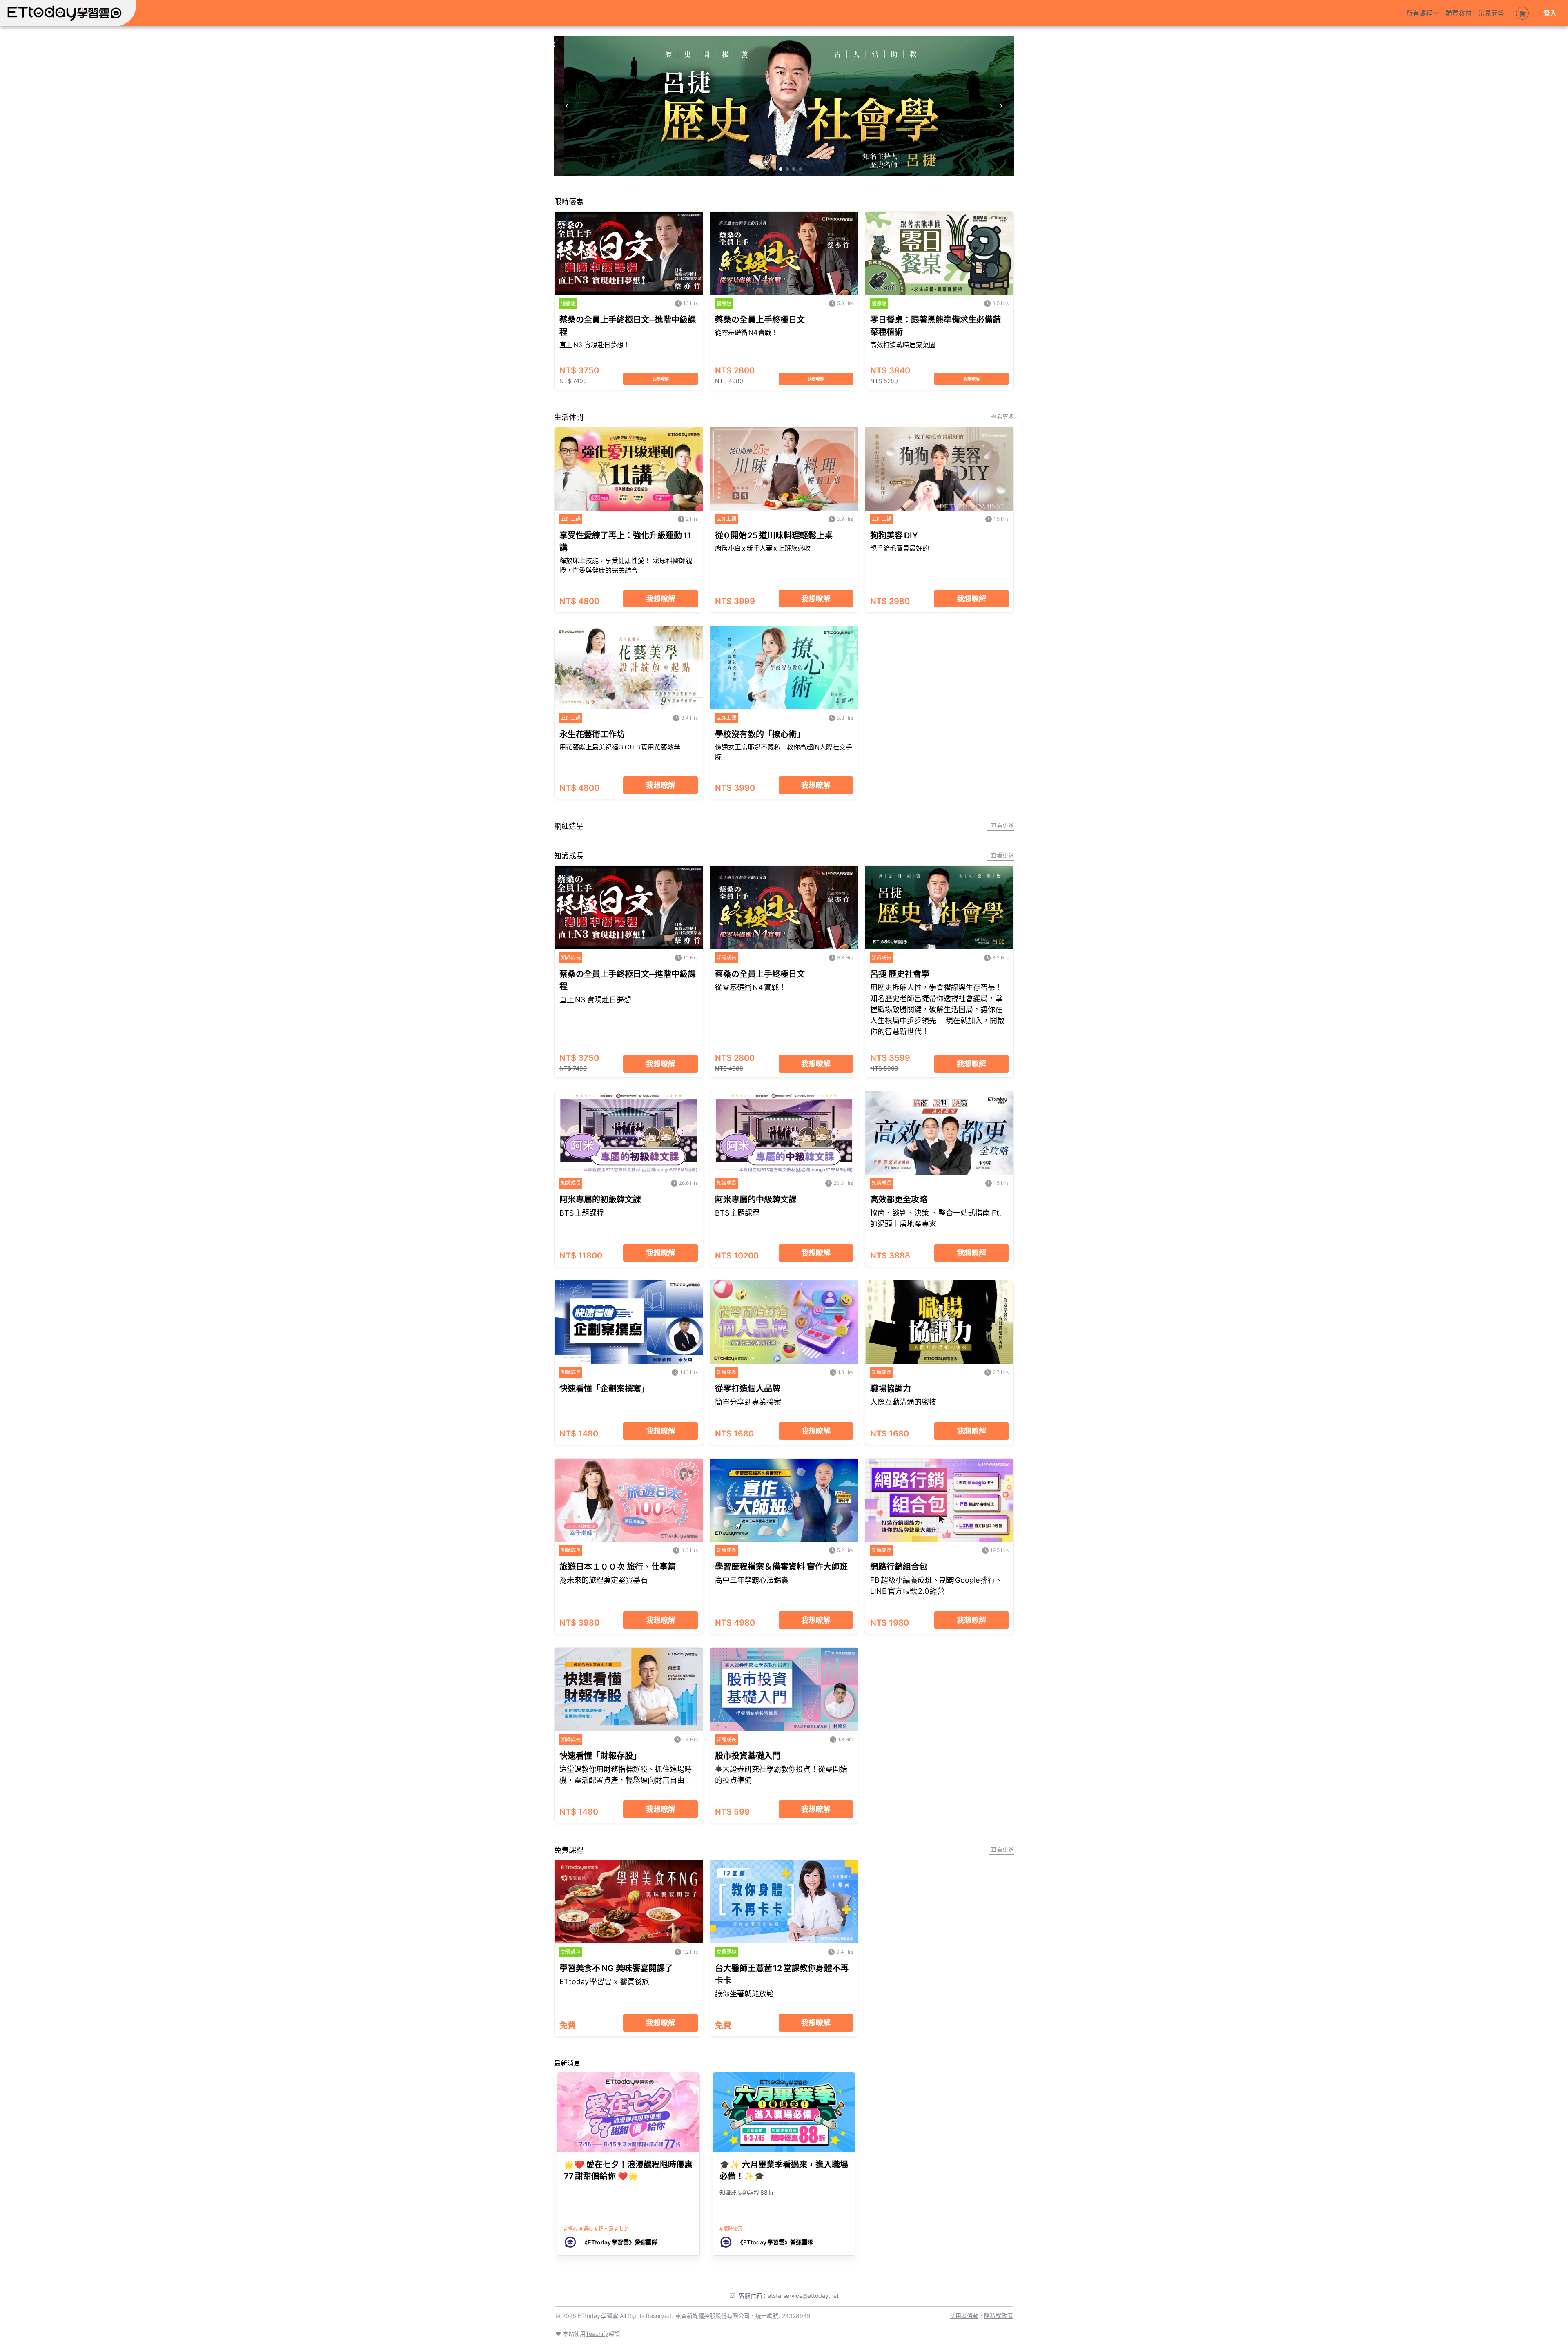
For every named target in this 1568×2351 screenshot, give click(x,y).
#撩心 (571, 2229)
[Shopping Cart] (1522, 13)
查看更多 (1002, 416)
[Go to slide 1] (768, 169)
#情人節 (604, 2229)
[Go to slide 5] (794, 169)
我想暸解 (661, 379)
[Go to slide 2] (774, 169)
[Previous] (567, 106)
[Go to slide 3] (781, 169)
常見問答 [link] (1491, 13)
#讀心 (586, 2229)
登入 (1550, 13)
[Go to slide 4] (787, 169)
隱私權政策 (998, 2316)
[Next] (1001, 106)
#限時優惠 (731, 2229)
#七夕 (622, 2229)
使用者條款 (964, 2316)
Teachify (597, 2334)
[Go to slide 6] (800, 169)
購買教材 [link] (1459, 13)
